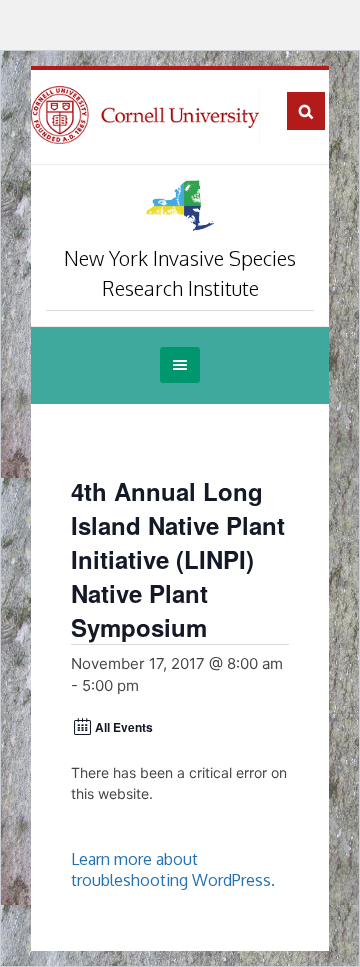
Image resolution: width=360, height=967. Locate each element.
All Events (124, 727)
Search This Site (306, 111)
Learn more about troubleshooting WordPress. (173, 869)
